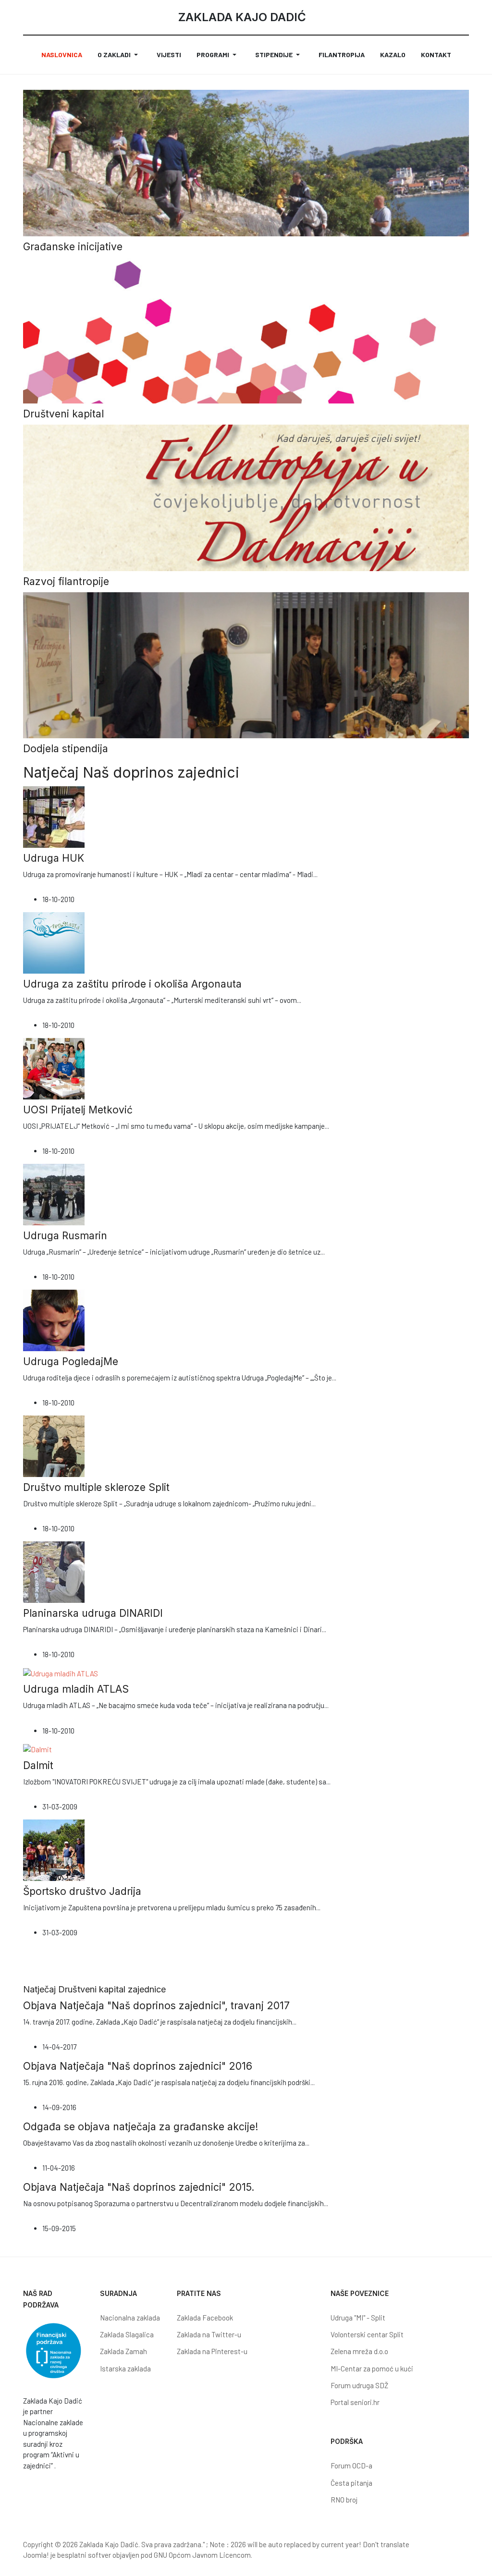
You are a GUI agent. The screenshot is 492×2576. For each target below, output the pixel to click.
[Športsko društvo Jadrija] (54, 1849)
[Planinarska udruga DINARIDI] (54, 1571)
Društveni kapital (63, 414)
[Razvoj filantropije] (246, 497)
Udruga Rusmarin (65, 1236)
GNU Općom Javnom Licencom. (203, 2555)
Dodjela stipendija (66, 749)
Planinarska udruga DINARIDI (93, 1613)
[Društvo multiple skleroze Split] (54, 1445)
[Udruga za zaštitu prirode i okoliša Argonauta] (54, 942)
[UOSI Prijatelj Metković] (54, 1068)
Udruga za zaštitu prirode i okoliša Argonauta (132, 984)
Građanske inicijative (73, 247)
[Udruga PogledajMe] (54, 1319)
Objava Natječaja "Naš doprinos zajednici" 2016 (138, 2066)
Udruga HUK (54, 858)
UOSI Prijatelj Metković (78, 1110)
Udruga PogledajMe (71, 1361)
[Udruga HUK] (54, 816)
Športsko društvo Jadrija (82, 1891)
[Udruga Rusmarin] (54, 1194)
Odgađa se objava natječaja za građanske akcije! (141, 2127)
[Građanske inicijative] (246, 162)
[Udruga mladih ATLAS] (61, 1673)
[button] (119, 55)
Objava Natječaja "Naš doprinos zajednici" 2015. (139, 2187)
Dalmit (38, 1765)
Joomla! (36, 2555)
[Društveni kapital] (246, 330)
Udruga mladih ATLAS (76, 1689)
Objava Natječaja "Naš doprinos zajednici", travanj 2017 (156, 2006)
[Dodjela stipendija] (246, 664)
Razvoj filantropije (66, 581)
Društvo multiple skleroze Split (96, 1487)
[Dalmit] (37, 1748)
